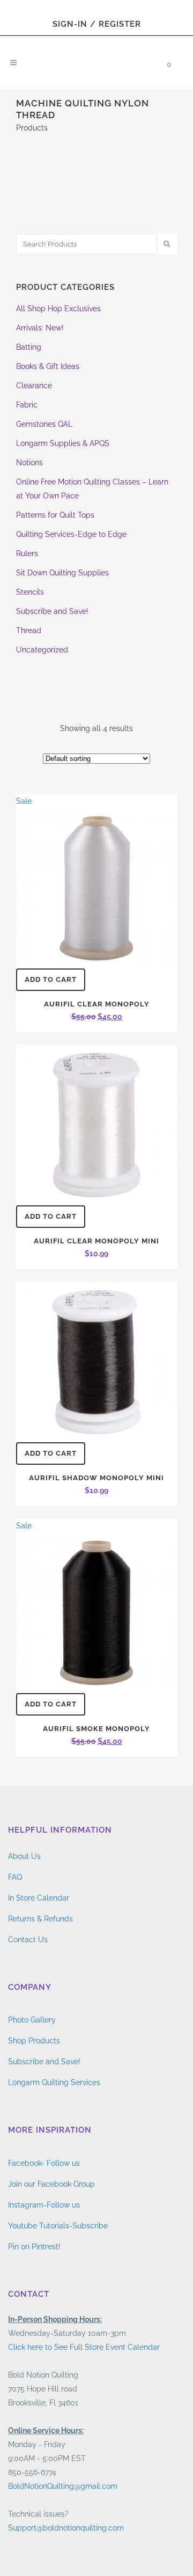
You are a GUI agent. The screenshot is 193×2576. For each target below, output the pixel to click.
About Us (24, 1856)
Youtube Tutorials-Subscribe (58, 2226)
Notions (29, 463)
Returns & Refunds (40, 1919)
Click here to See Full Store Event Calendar (84, 2347)
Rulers (27, 553)
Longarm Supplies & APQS (63, 443)
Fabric (27, 405)
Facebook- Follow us (44, 2163)
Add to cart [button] (51, 979)
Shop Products (34, 2041)
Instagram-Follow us (44, 2205)
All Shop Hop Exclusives (58, 309)
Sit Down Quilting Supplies (62, 573)
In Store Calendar (39, 1898)
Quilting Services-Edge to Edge (71, 534)
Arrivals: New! (40, 328)
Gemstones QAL (44, 424)
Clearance (34, 386)
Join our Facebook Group (51, 2184)
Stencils (30, 592)
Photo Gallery (32, 2020)
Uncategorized (42, 650)
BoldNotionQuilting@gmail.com (63, 2486)
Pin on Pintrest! (34, 2247)
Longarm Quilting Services (54, 2082)
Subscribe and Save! (52, 611)
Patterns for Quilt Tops (55, 515)
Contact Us (28, 1940)
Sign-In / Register (97, 24)
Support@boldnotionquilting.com (66, 2528)
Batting (29, 347)
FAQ (15, 1877)
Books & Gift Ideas (48, 366)
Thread (29, 630)
